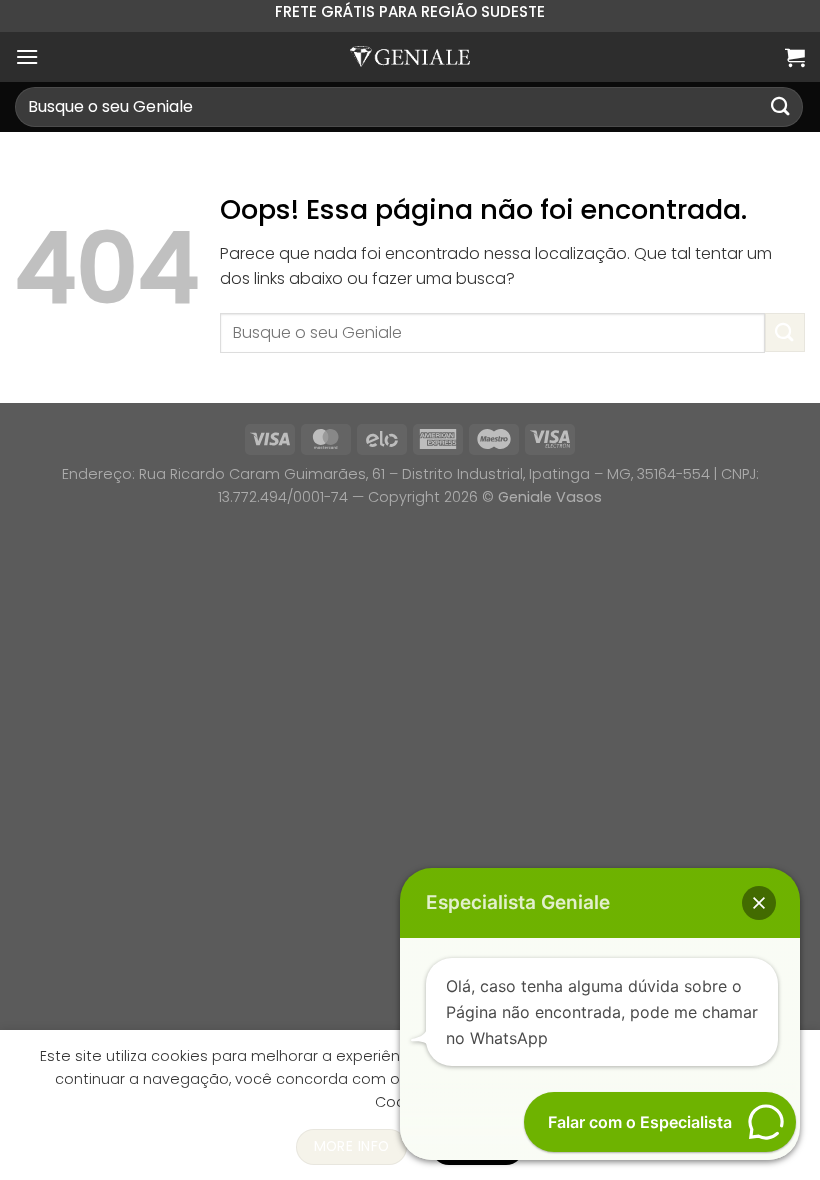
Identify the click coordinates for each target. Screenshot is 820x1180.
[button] (759, 903)
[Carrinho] (795, 57)
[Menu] (27, 56)
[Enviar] (781, 106)
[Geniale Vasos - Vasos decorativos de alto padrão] (410, 56)
